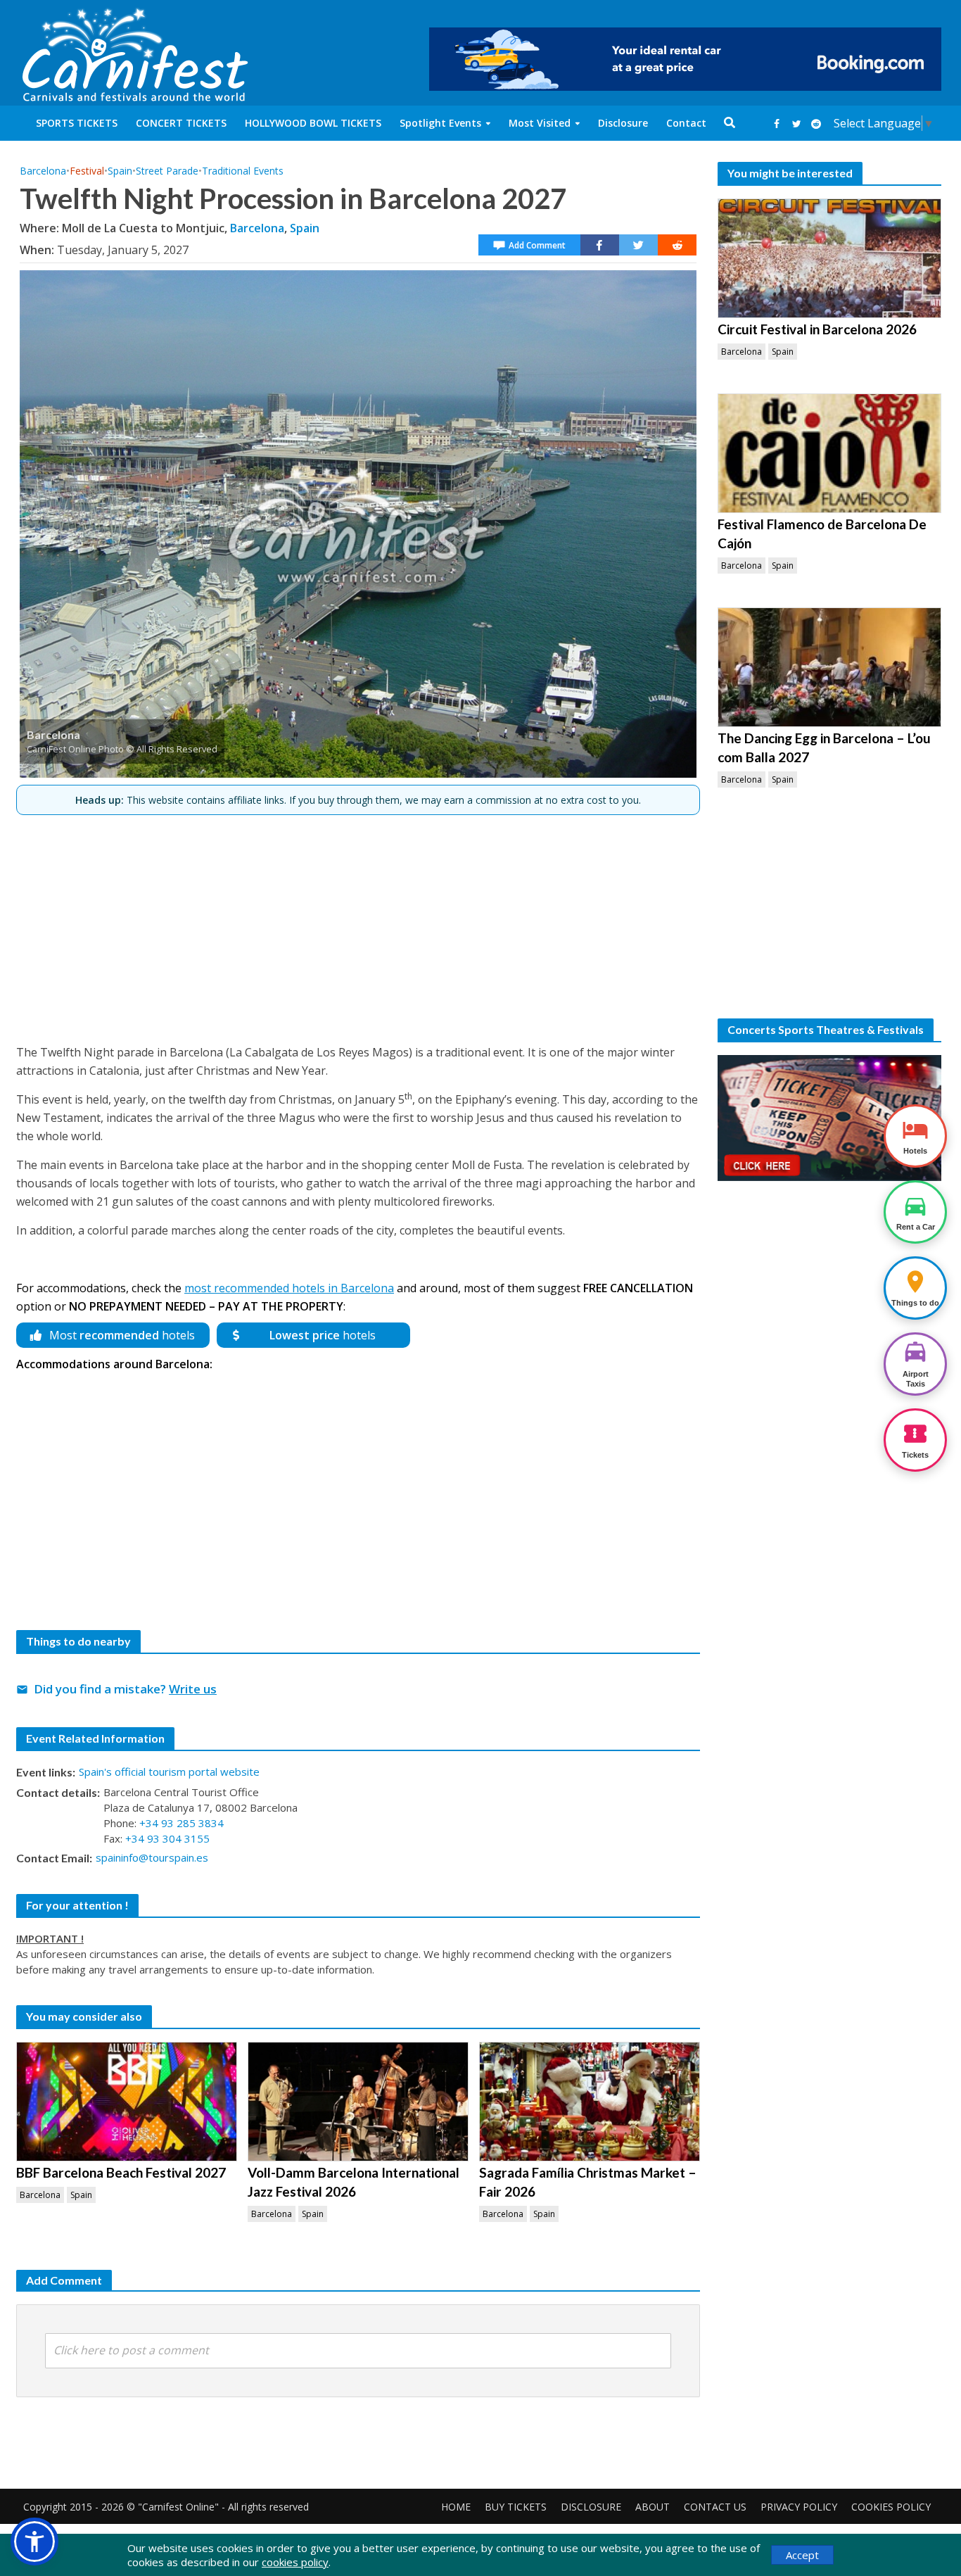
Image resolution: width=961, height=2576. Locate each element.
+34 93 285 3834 (182, 1823)
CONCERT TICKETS (181, 123)
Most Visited (540, 123)
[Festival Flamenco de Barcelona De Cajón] (829, 453)
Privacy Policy (799, 2507)
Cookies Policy (891, 2507)
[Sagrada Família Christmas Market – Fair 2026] (590, 2102)
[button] (34, 2542)
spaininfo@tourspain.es (152, 1857)
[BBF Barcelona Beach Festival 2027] (127, 2102)
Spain (120, 171)
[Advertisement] (358, 923)
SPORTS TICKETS (77, 123)
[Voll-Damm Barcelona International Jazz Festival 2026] (358, 2102)
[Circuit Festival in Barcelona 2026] (829, 258)
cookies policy (295, 2562)
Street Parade (167, 171)
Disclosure (623, 123)
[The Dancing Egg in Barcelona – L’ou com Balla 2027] (829, 667)
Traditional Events (243, 171)
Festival (87, 171)
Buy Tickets (516, 2507)
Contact (686, 123)
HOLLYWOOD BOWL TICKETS (313, 123)
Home (456, 2507)
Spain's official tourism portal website (169, 1772)
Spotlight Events (440, 123)
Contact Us (715, 2507)
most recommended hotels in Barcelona (289, 1288)
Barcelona (43, 171)
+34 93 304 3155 (167, 1838)
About (653, 2507)
